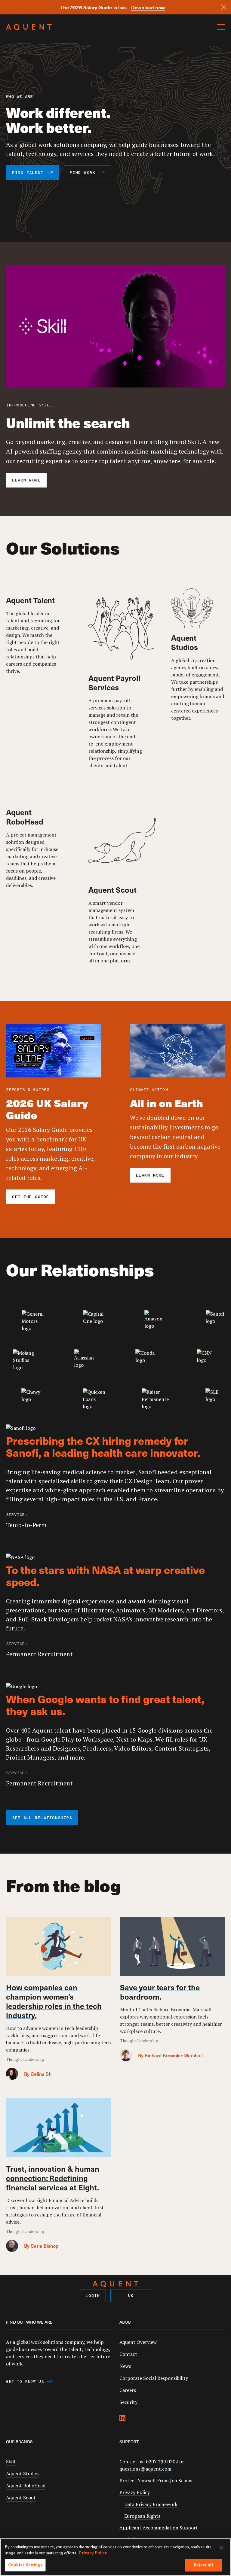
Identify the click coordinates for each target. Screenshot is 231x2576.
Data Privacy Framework (151, 2504)
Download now (148, 7)
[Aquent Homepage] (29, 29)
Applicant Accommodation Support (159, 2528)
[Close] (224, 7)
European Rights (142, 2516)
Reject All (203, 2565)
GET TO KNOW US (25, 2382)
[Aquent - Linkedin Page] (122, 2419)
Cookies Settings (25, 2565)
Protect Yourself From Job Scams (156, 2480)
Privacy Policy (135, 2492)
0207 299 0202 (162, 2462)
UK (131, 2296)
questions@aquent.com (145, 2469)
